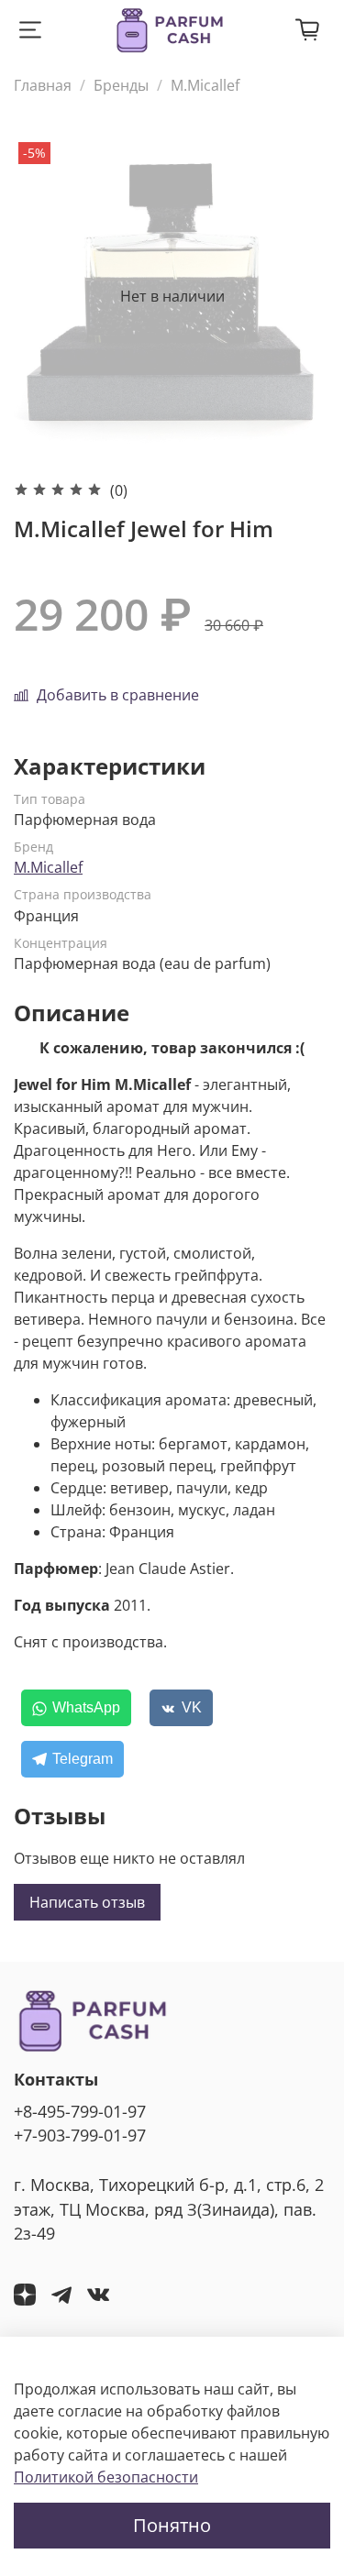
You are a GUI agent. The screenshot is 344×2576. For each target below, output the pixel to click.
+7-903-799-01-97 (80, 2135)
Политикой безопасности (106, 2477)
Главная (43, 85)
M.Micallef (205, 85)
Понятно (172, 2525)
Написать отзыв (87, 1902)
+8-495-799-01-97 (80, 2111)
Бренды (121, 85)
